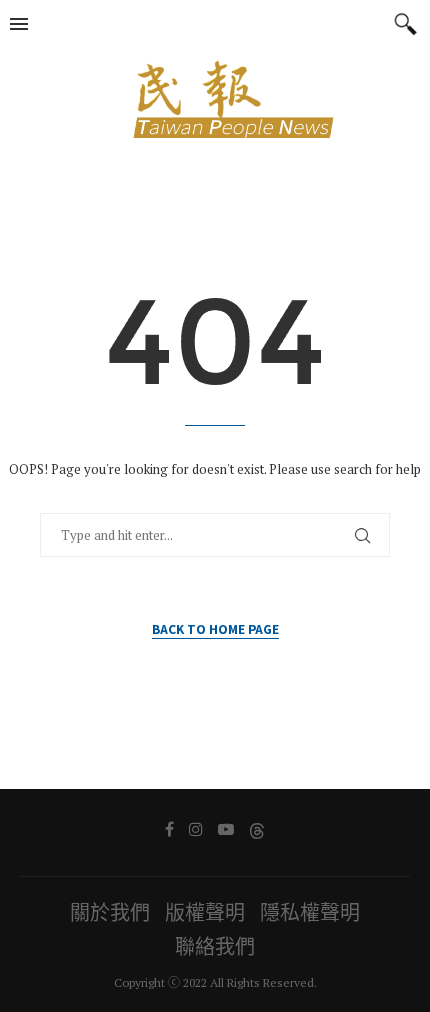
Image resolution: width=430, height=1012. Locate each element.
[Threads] (257, 829)
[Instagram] (196, 829)
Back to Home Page (215, 628)
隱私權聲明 (310, 912)
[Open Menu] (19, 24)
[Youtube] (226, 829)
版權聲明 (205, 912)
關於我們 (110, 912)
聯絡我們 (215, 946)
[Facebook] (169, 829)
